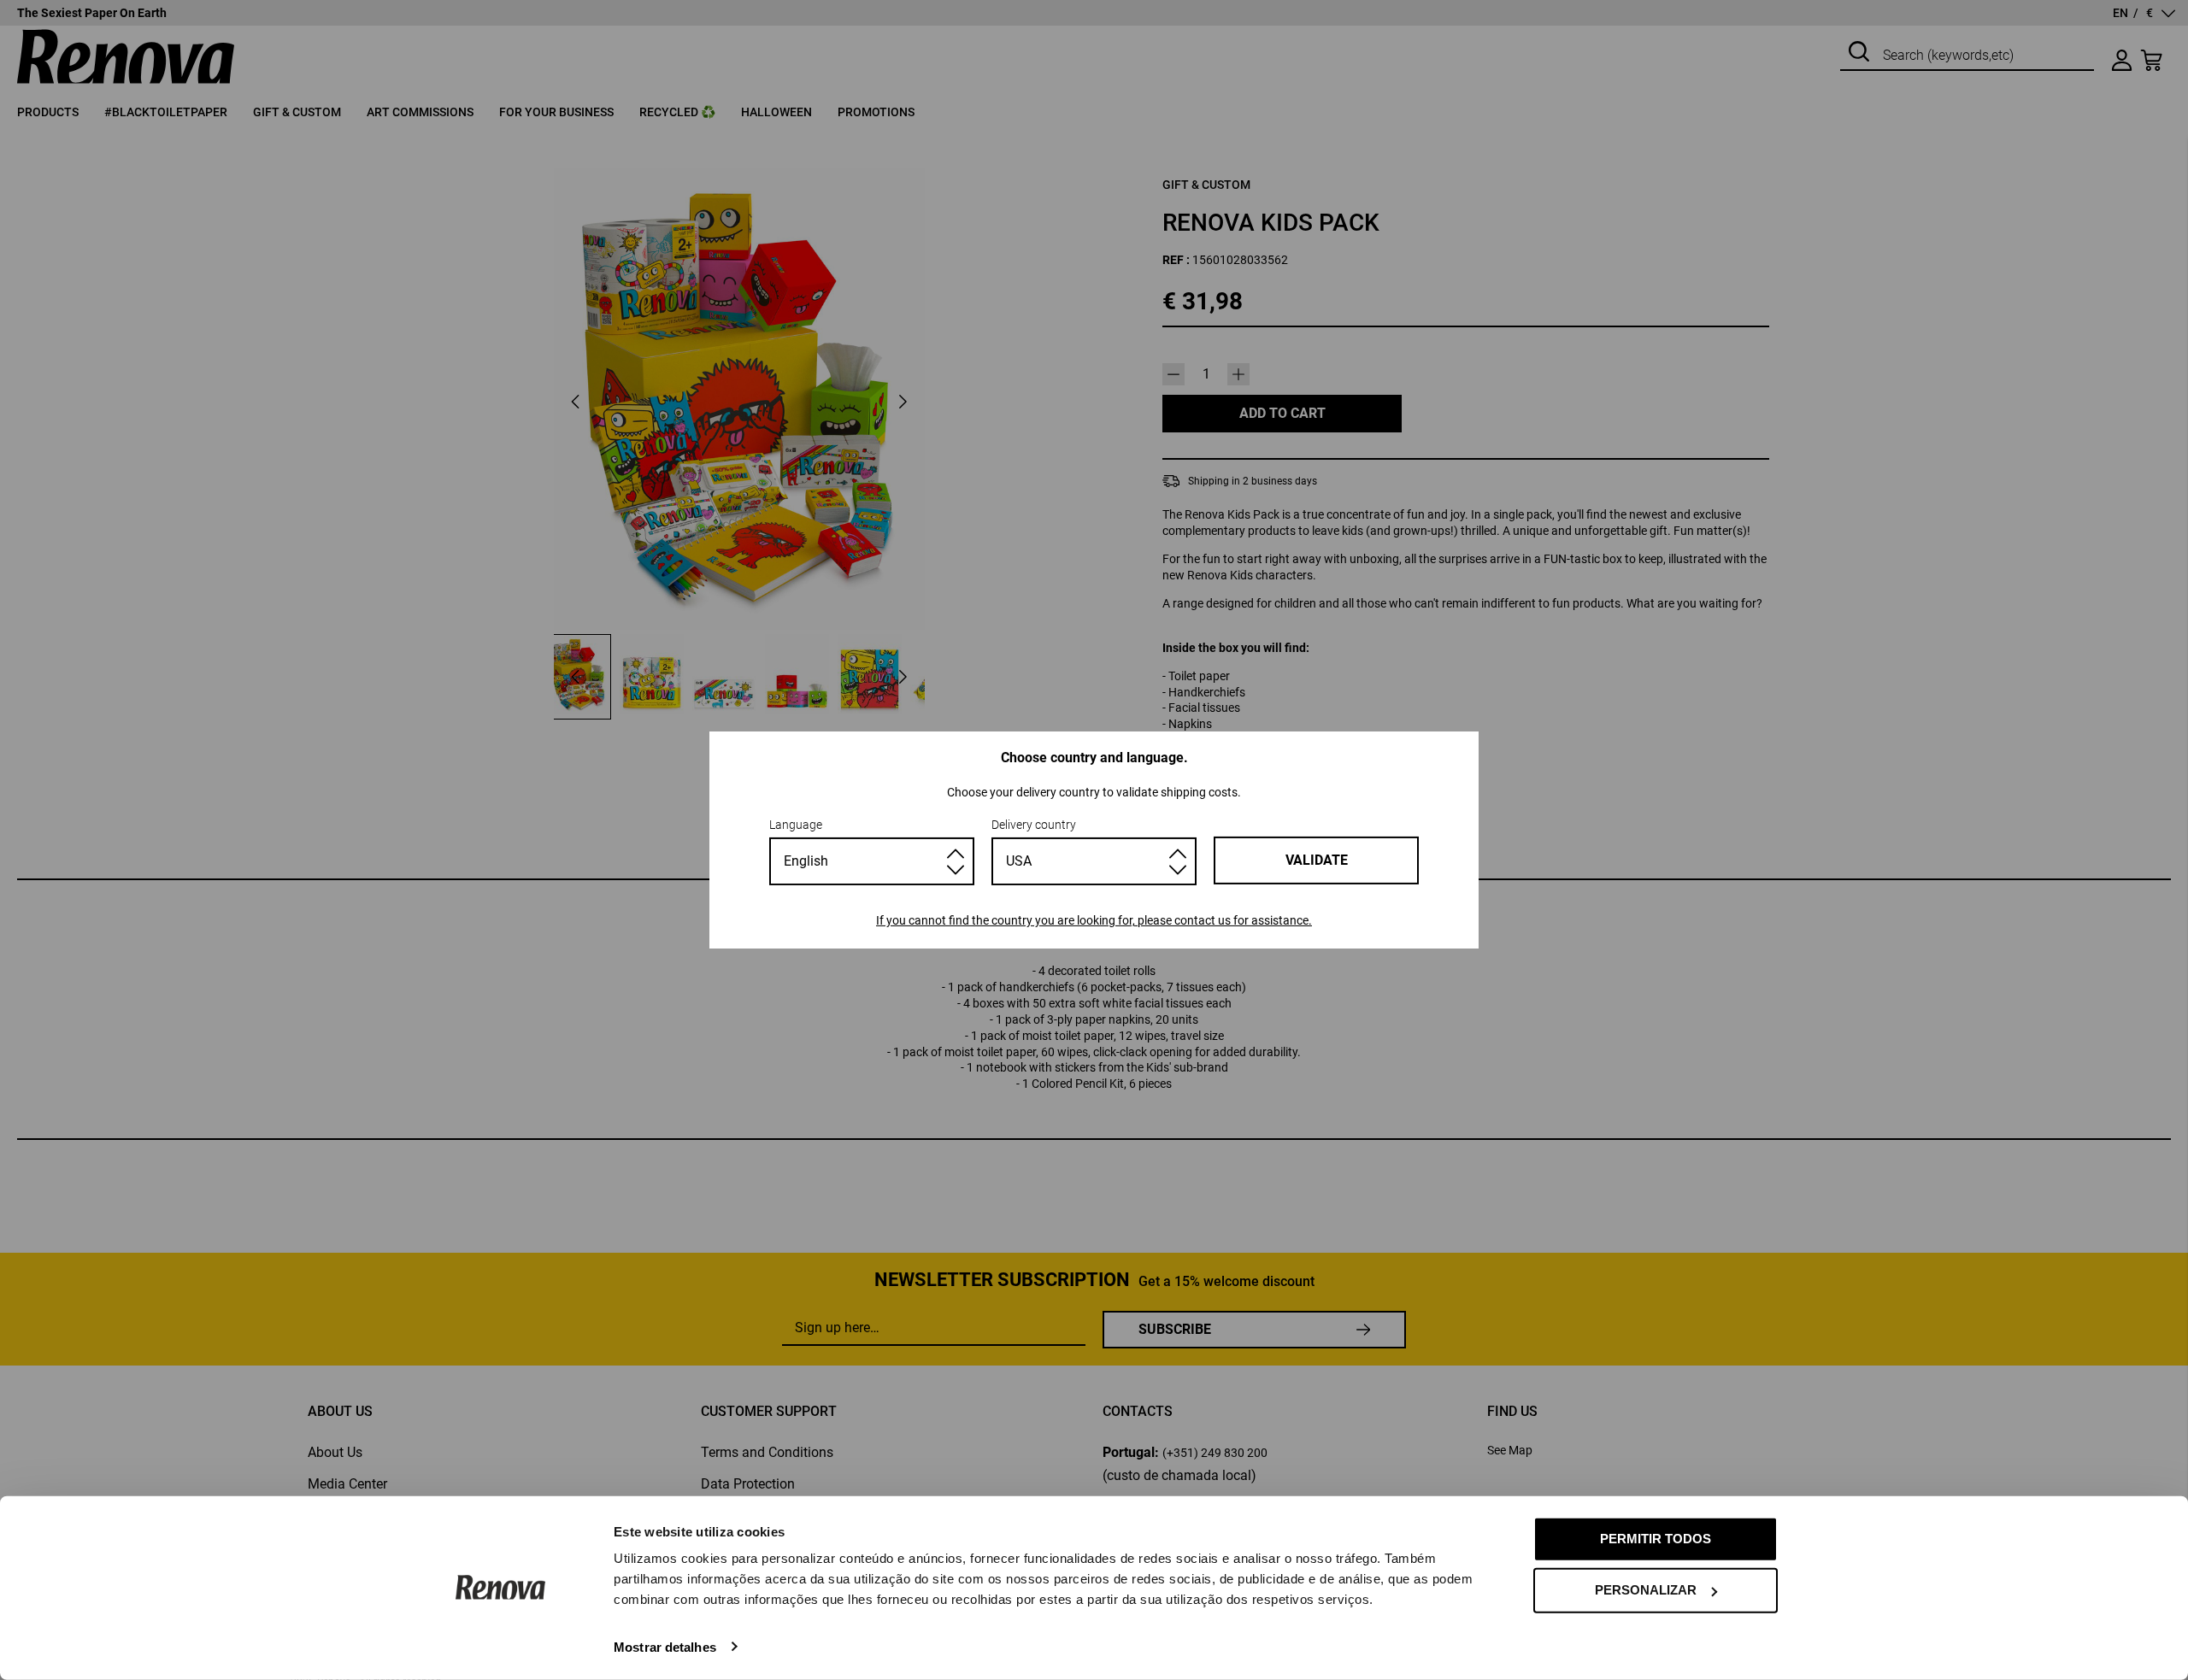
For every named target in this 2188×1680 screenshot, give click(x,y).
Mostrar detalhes (665, 1646)
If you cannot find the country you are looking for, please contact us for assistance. (1094, 920)
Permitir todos (1656, 1539)
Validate (1317, 860)
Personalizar (1646, 1590)
